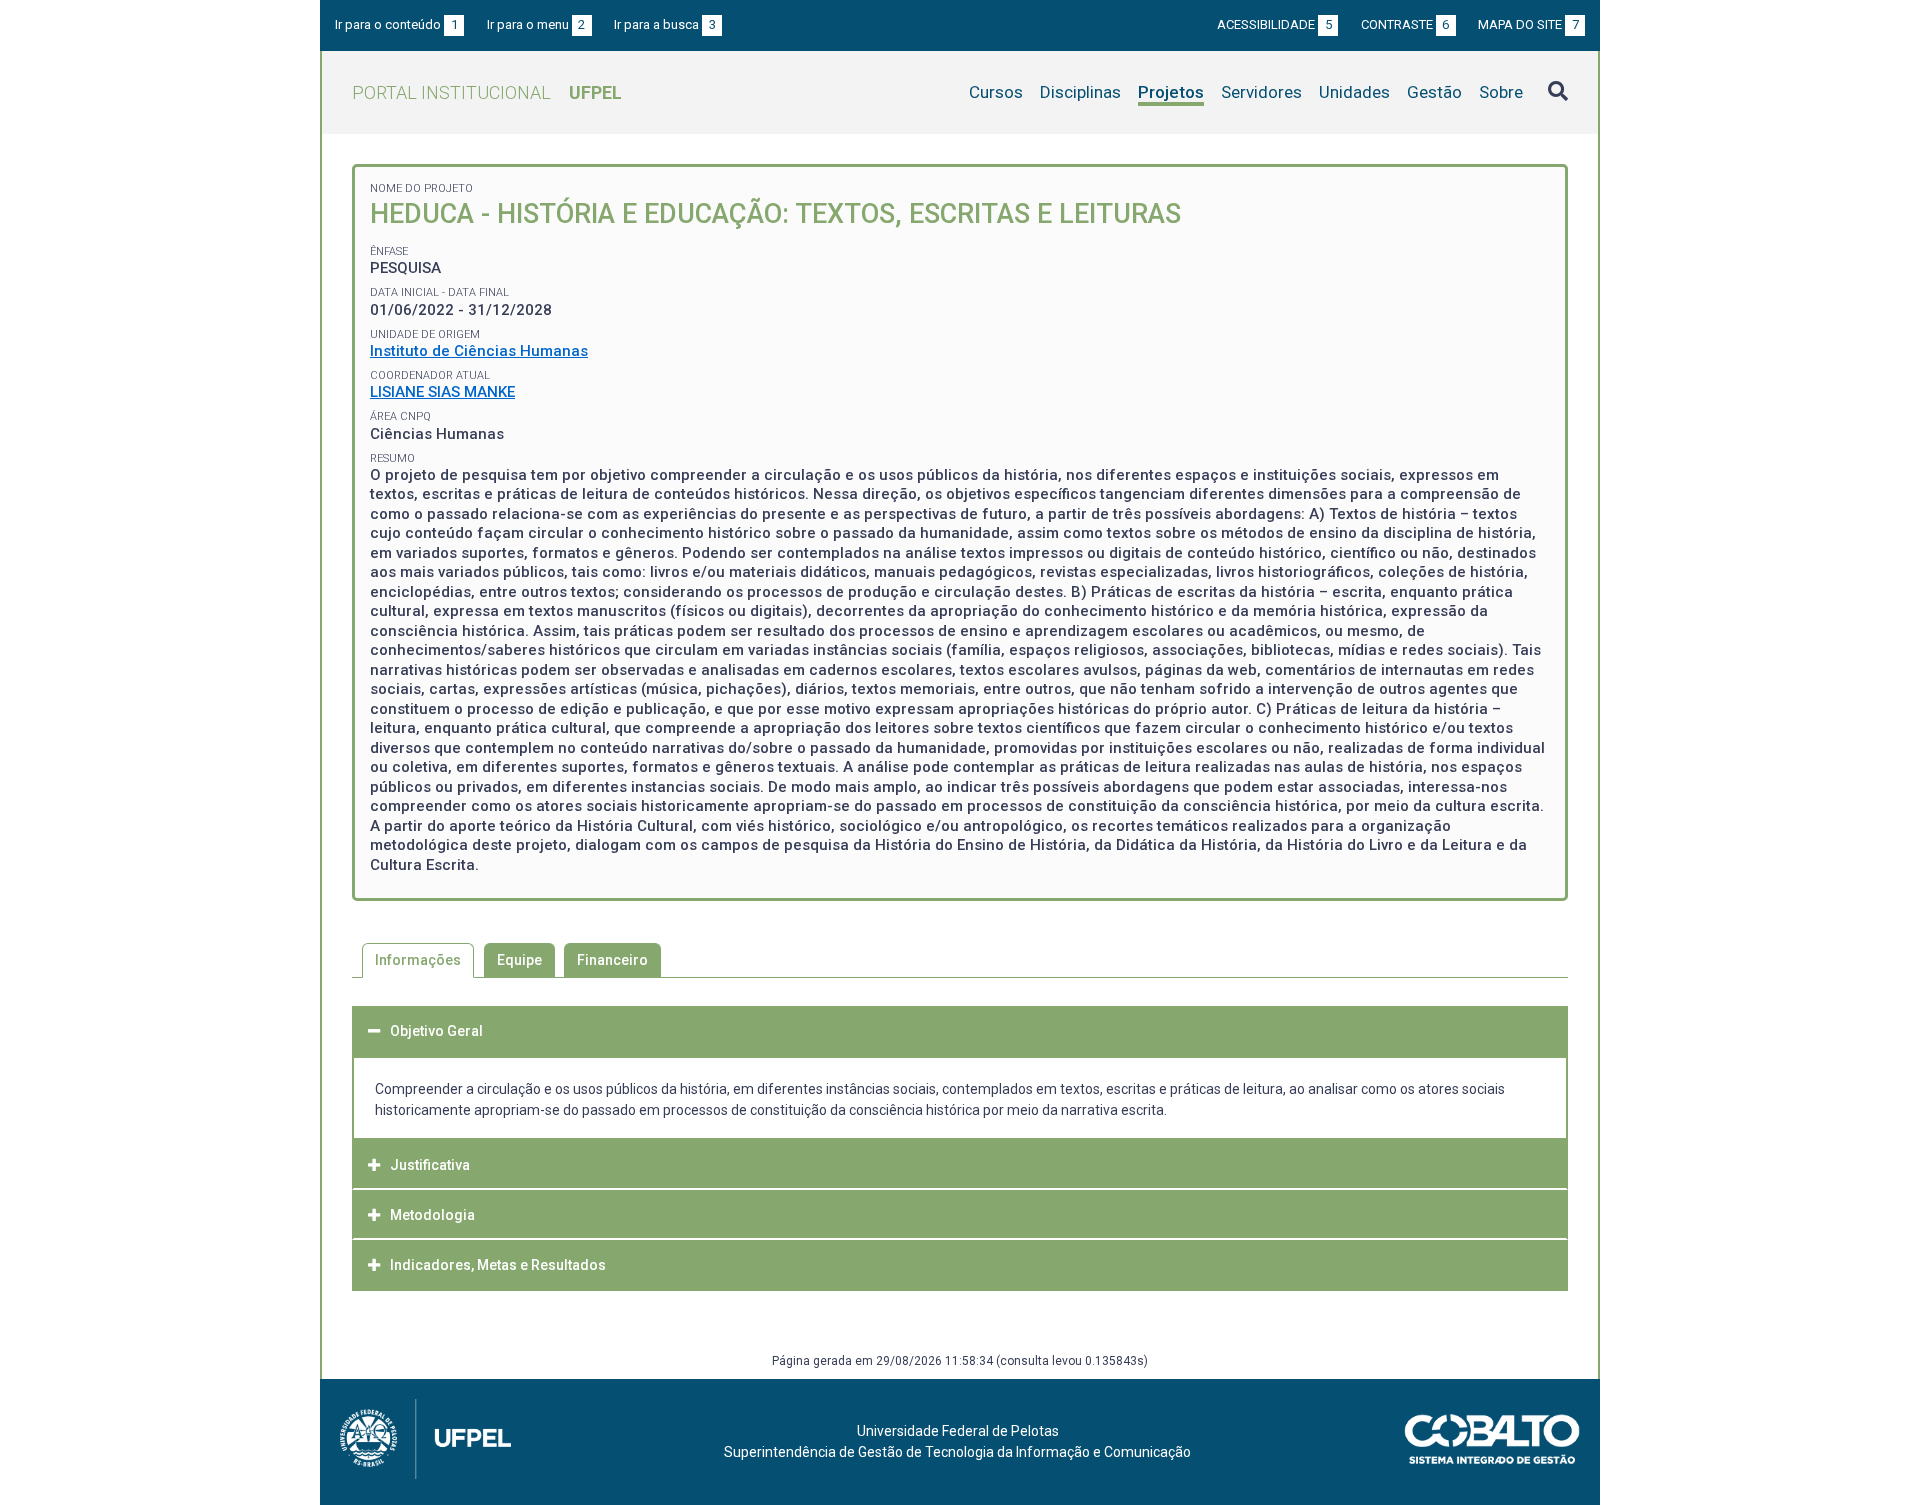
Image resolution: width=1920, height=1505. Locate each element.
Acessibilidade (1274, 24)
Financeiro (612, 960)
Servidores (1261, 92)
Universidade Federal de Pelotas (958, 1431)
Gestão (1434, 92)
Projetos (1171, 92)
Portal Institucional (487, 92)
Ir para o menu (536, 24)
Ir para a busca (665, 24)
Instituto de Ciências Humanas (479, 351)
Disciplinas (1080, 92)
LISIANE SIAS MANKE (442, 392)
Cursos (996, 92)
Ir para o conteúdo (396, 24)
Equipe (519, 960)
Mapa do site (1528, 24)
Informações (418, 960)
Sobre (1501, 92)
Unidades (1354, 92)
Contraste (1405, 24)
